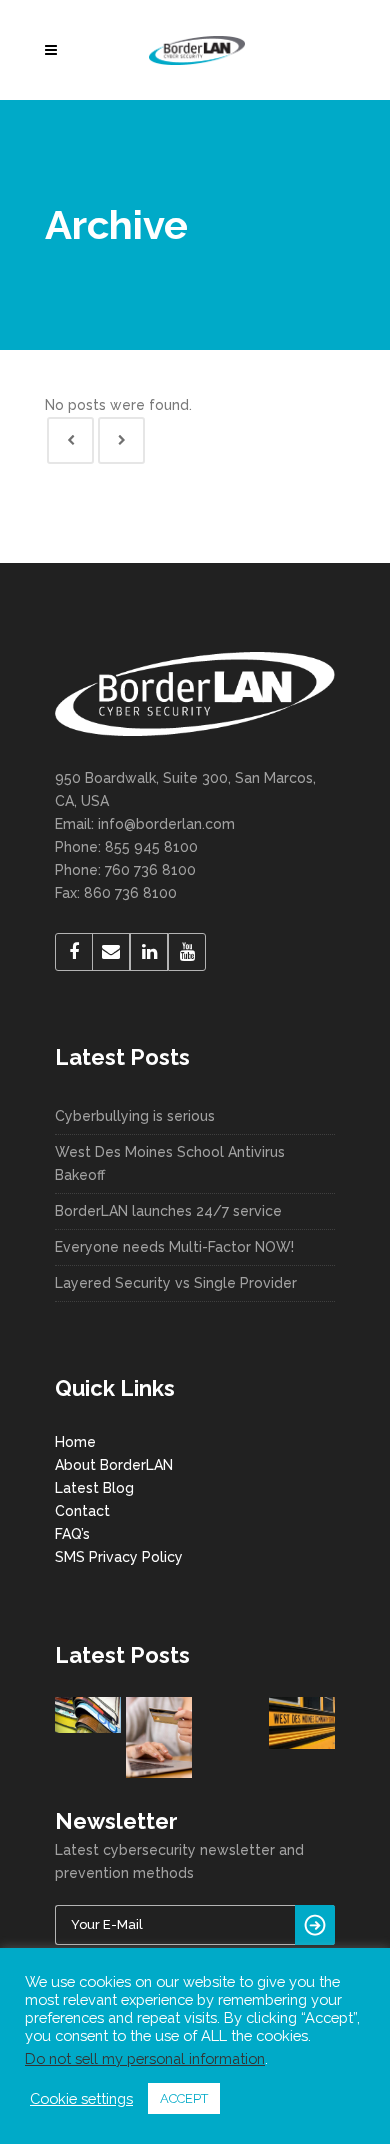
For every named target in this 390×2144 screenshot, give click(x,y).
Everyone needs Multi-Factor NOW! (174, 1247)
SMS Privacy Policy (119, 1557)
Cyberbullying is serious (135, 1116)
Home (75, 1442)
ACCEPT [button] (184, 2098)
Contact (82, 1511)
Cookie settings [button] (81, 2098)
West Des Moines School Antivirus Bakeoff (170, 1163)
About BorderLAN (114, 1465)
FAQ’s (72, 1534)
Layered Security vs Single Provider (176, 1283)
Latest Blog (94, 1488)
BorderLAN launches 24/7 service (168, 1211)
